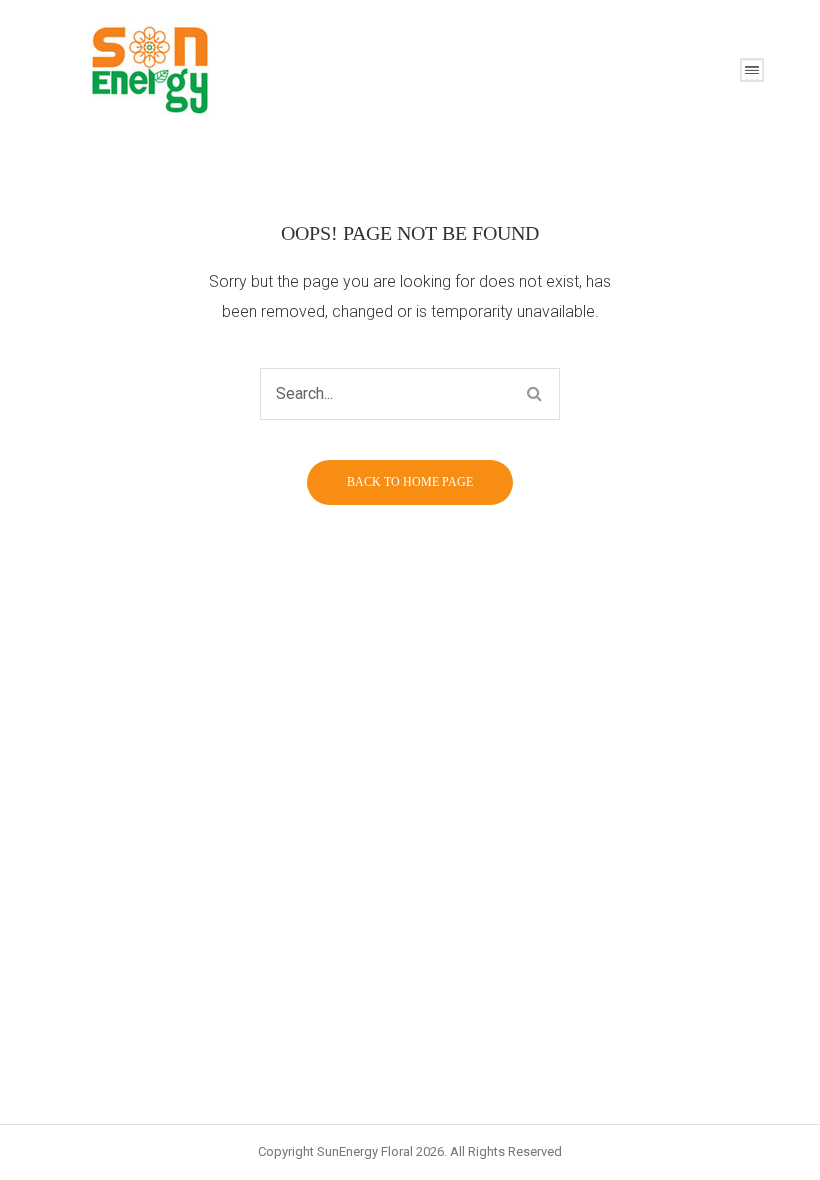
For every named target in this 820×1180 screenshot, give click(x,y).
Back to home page (410, 482)
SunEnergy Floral (365, 1151)
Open (752, 70)
